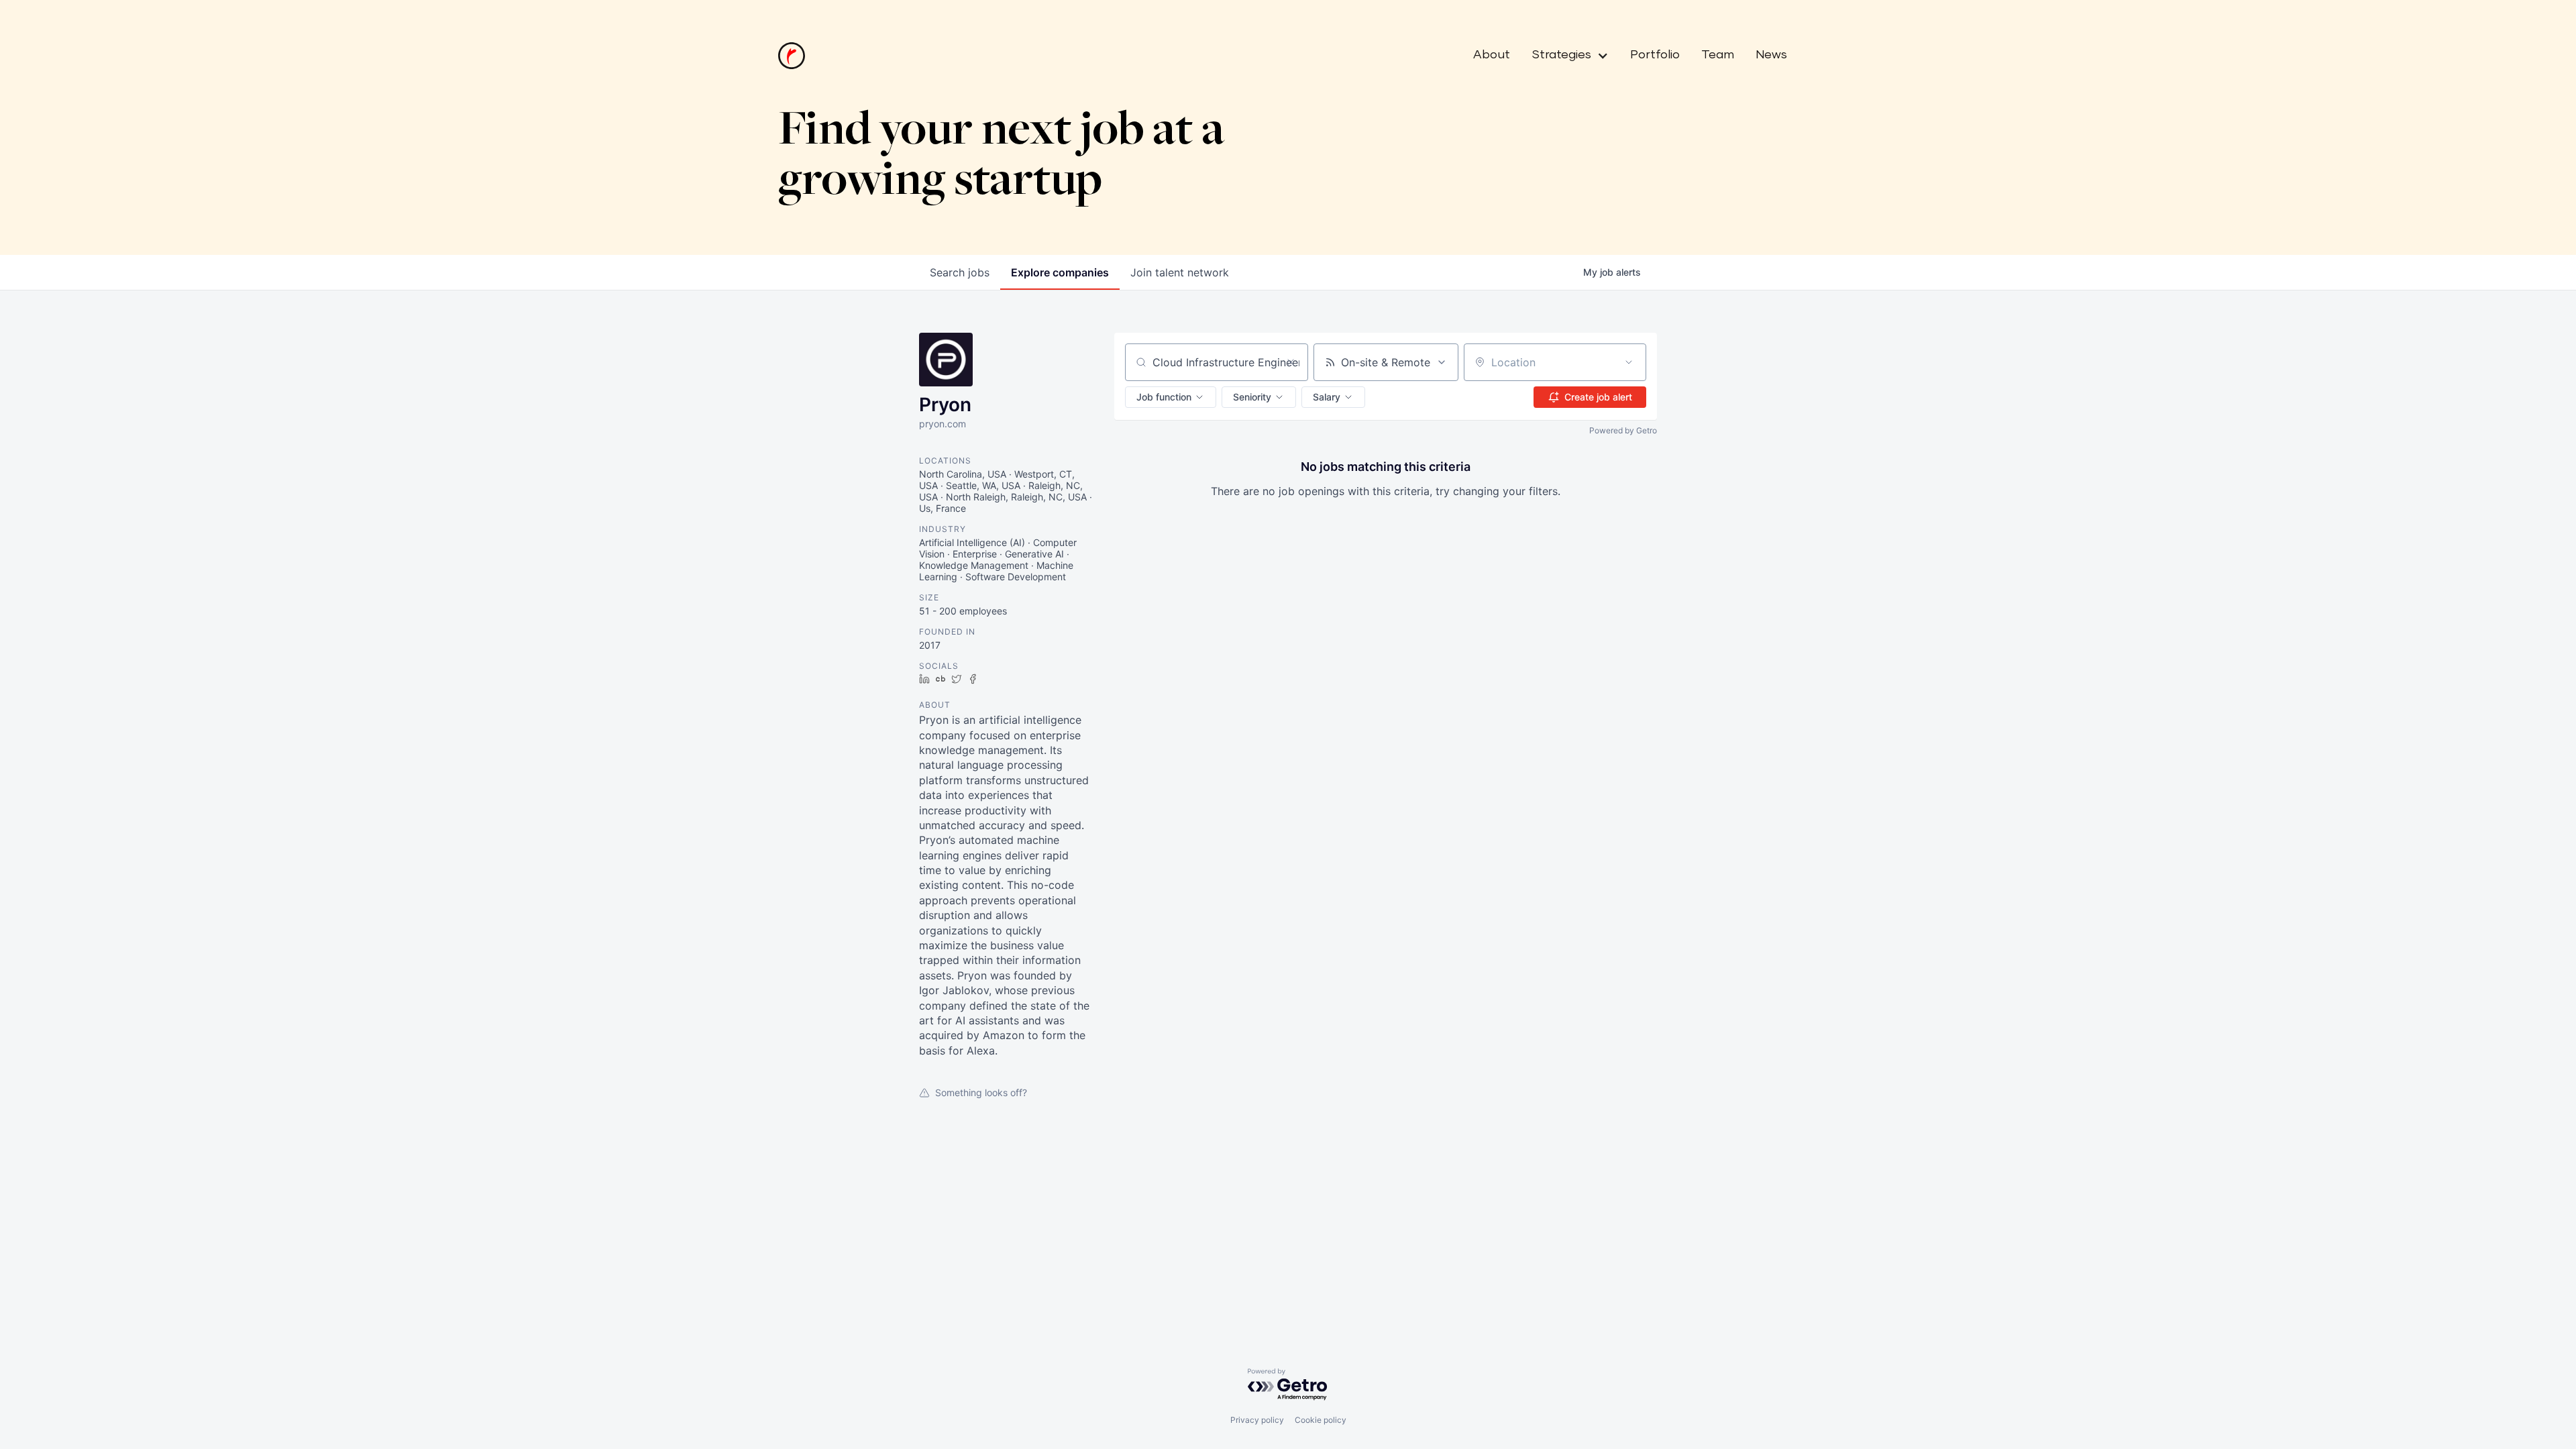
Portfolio (1655, 55)
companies (1060, 272)
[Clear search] (1291, 362)
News (1771, 55)
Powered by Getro (1623, 430)
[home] (792, 56)
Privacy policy (1257, 1420)
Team (1718, 55)
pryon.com (943, 424)
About (1492, 55)
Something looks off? (981, 1092)
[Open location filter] (1629, 362)
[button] (1565, 56)
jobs (960, 272)
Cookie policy (1321, 1420)
